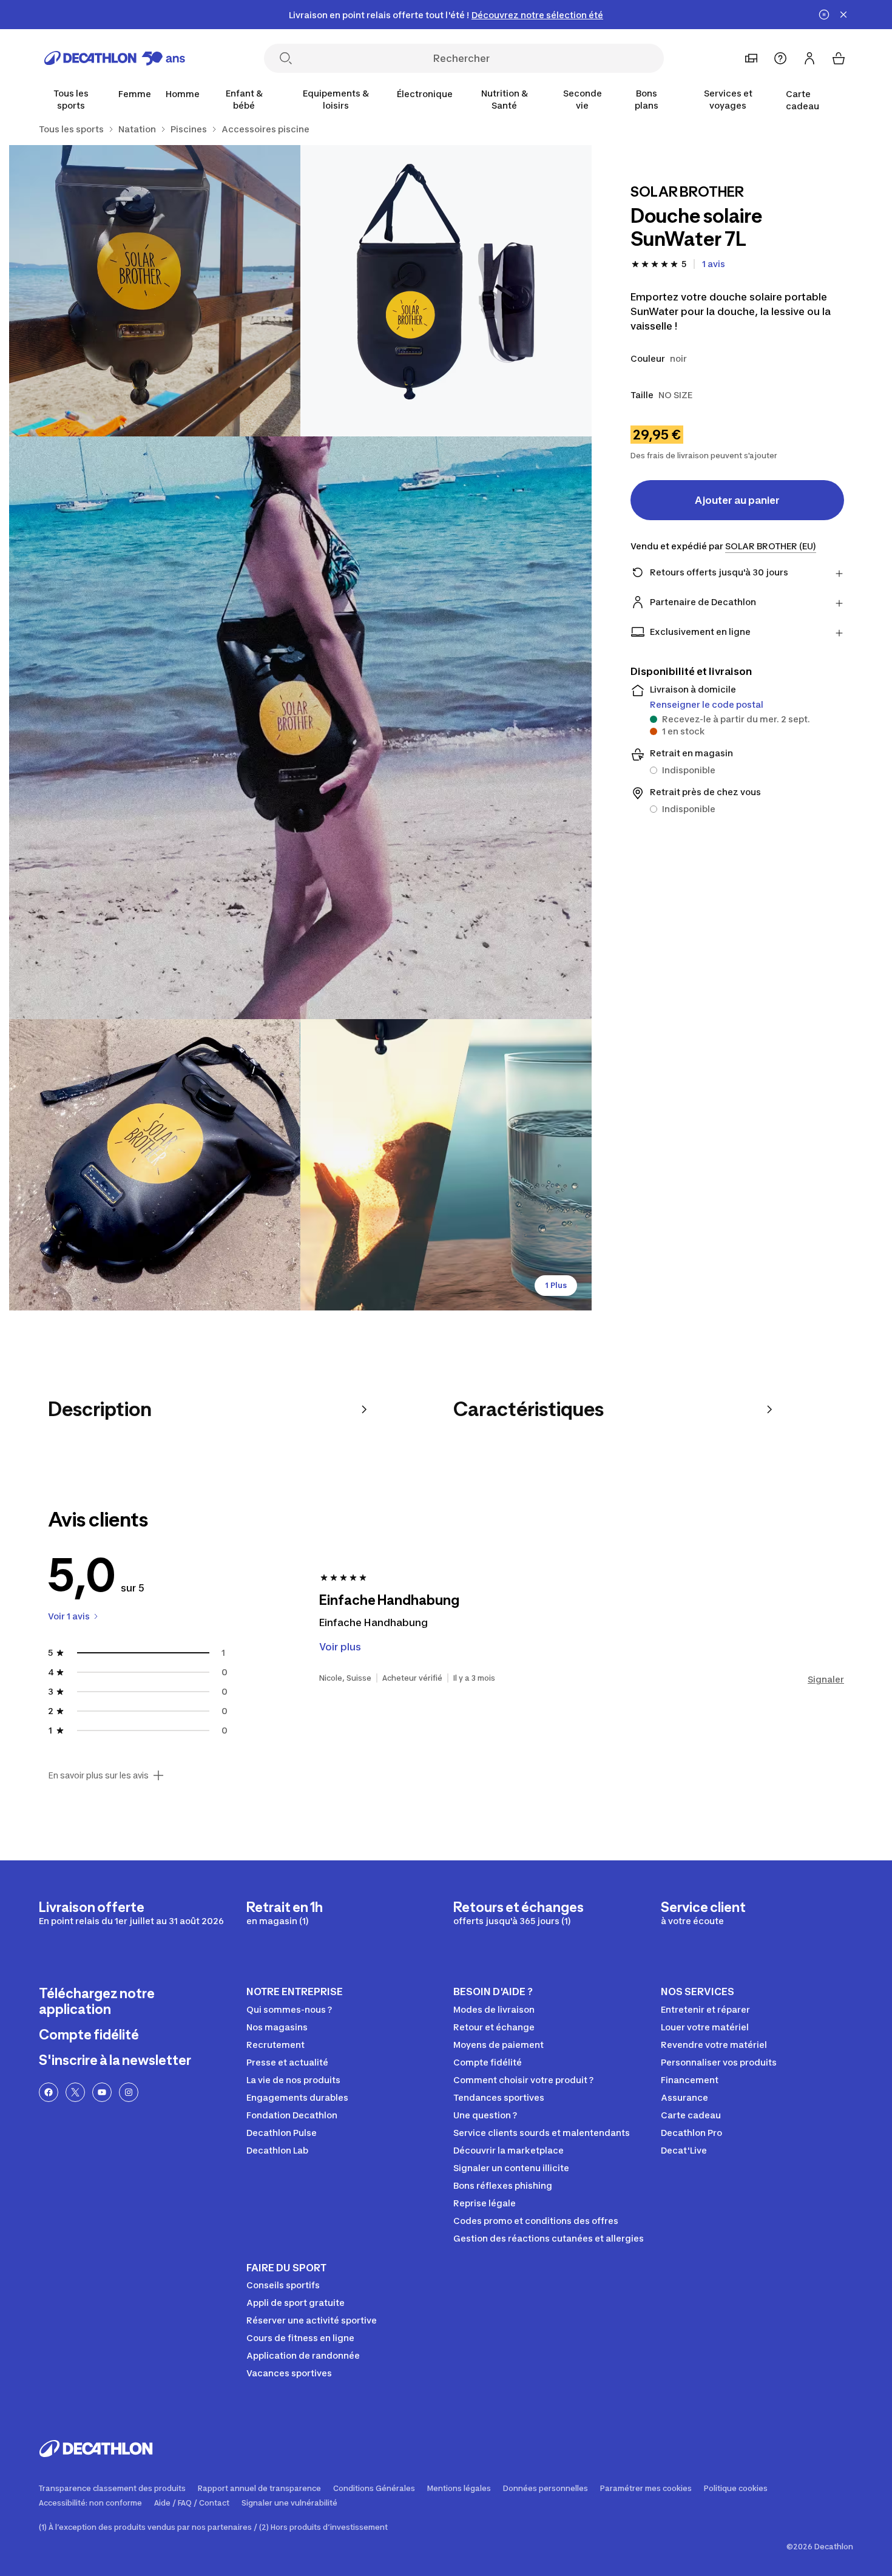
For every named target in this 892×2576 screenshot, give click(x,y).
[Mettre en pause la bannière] (824, 15)
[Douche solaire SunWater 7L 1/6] (446, 291)
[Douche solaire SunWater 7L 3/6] (300, 728)
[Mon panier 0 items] (839, 58)
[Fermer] (843, 15)
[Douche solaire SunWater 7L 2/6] (155, 291)
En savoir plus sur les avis (98, 1775)
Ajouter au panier (737, 500)
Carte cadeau (802, 100)
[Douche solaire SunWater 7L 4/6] (155, 1165)
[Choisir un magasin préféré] (751, 58)
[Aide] (780, 58)
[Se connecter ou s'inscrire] (809, 58)
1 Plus (556, 1285)
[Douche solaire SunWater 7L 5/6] (446, 1165)
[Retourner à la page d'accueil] (115, 58)
